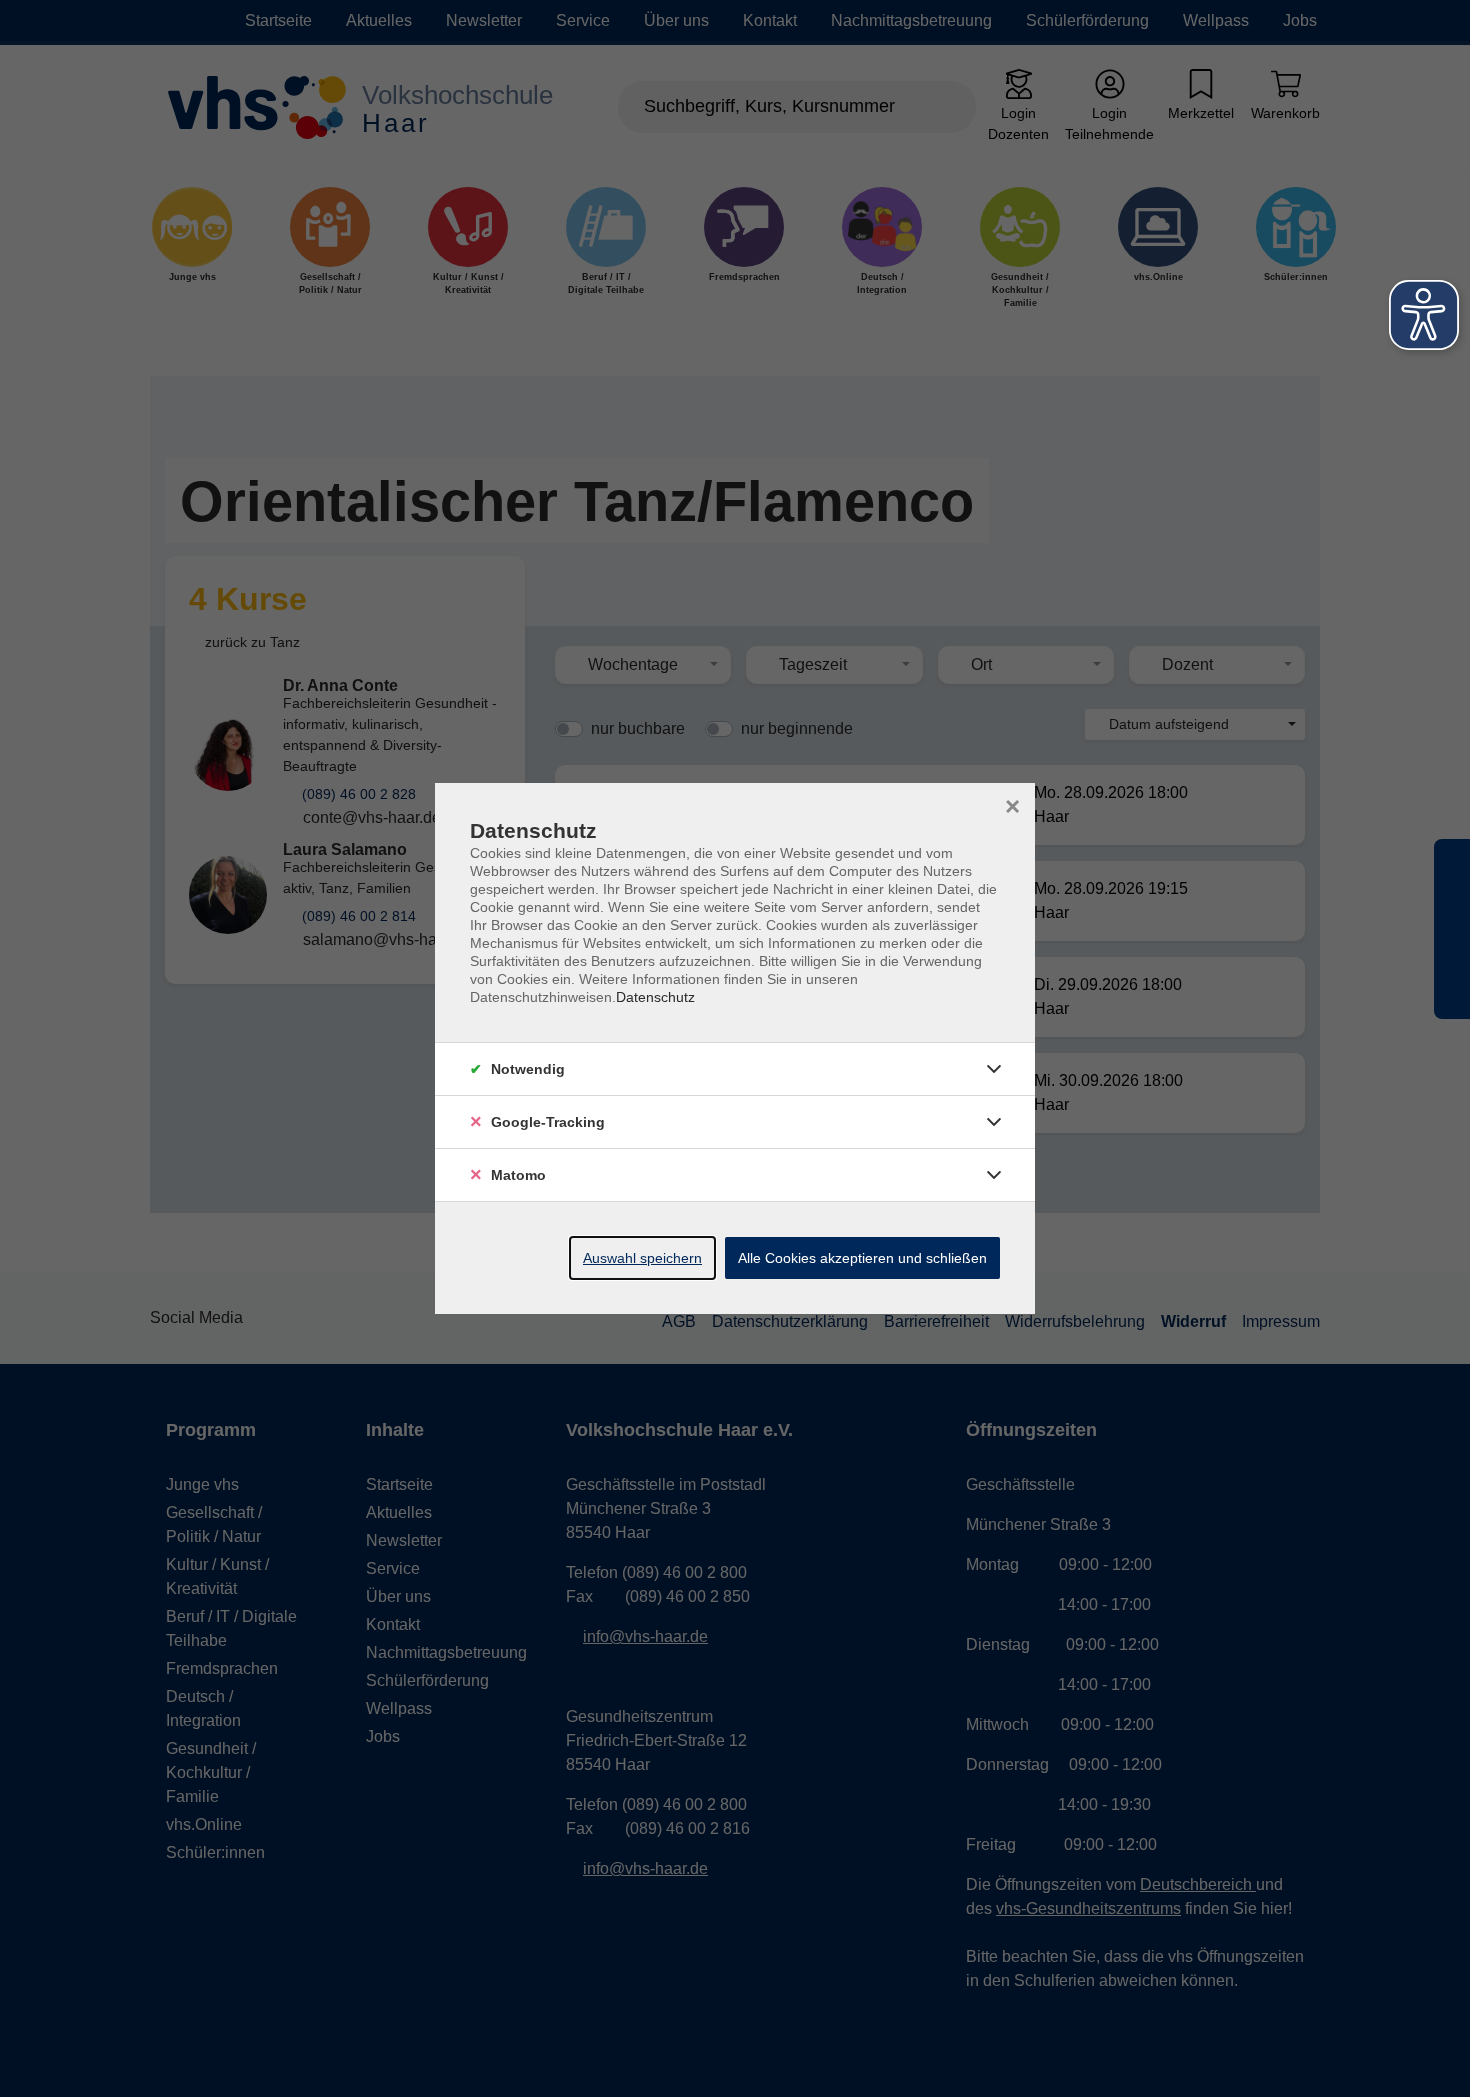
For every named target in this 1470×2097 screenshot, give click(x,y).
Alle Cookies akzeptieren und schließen (862, 1258)
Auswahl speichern (642, 1258)
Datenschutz (655, 997)
